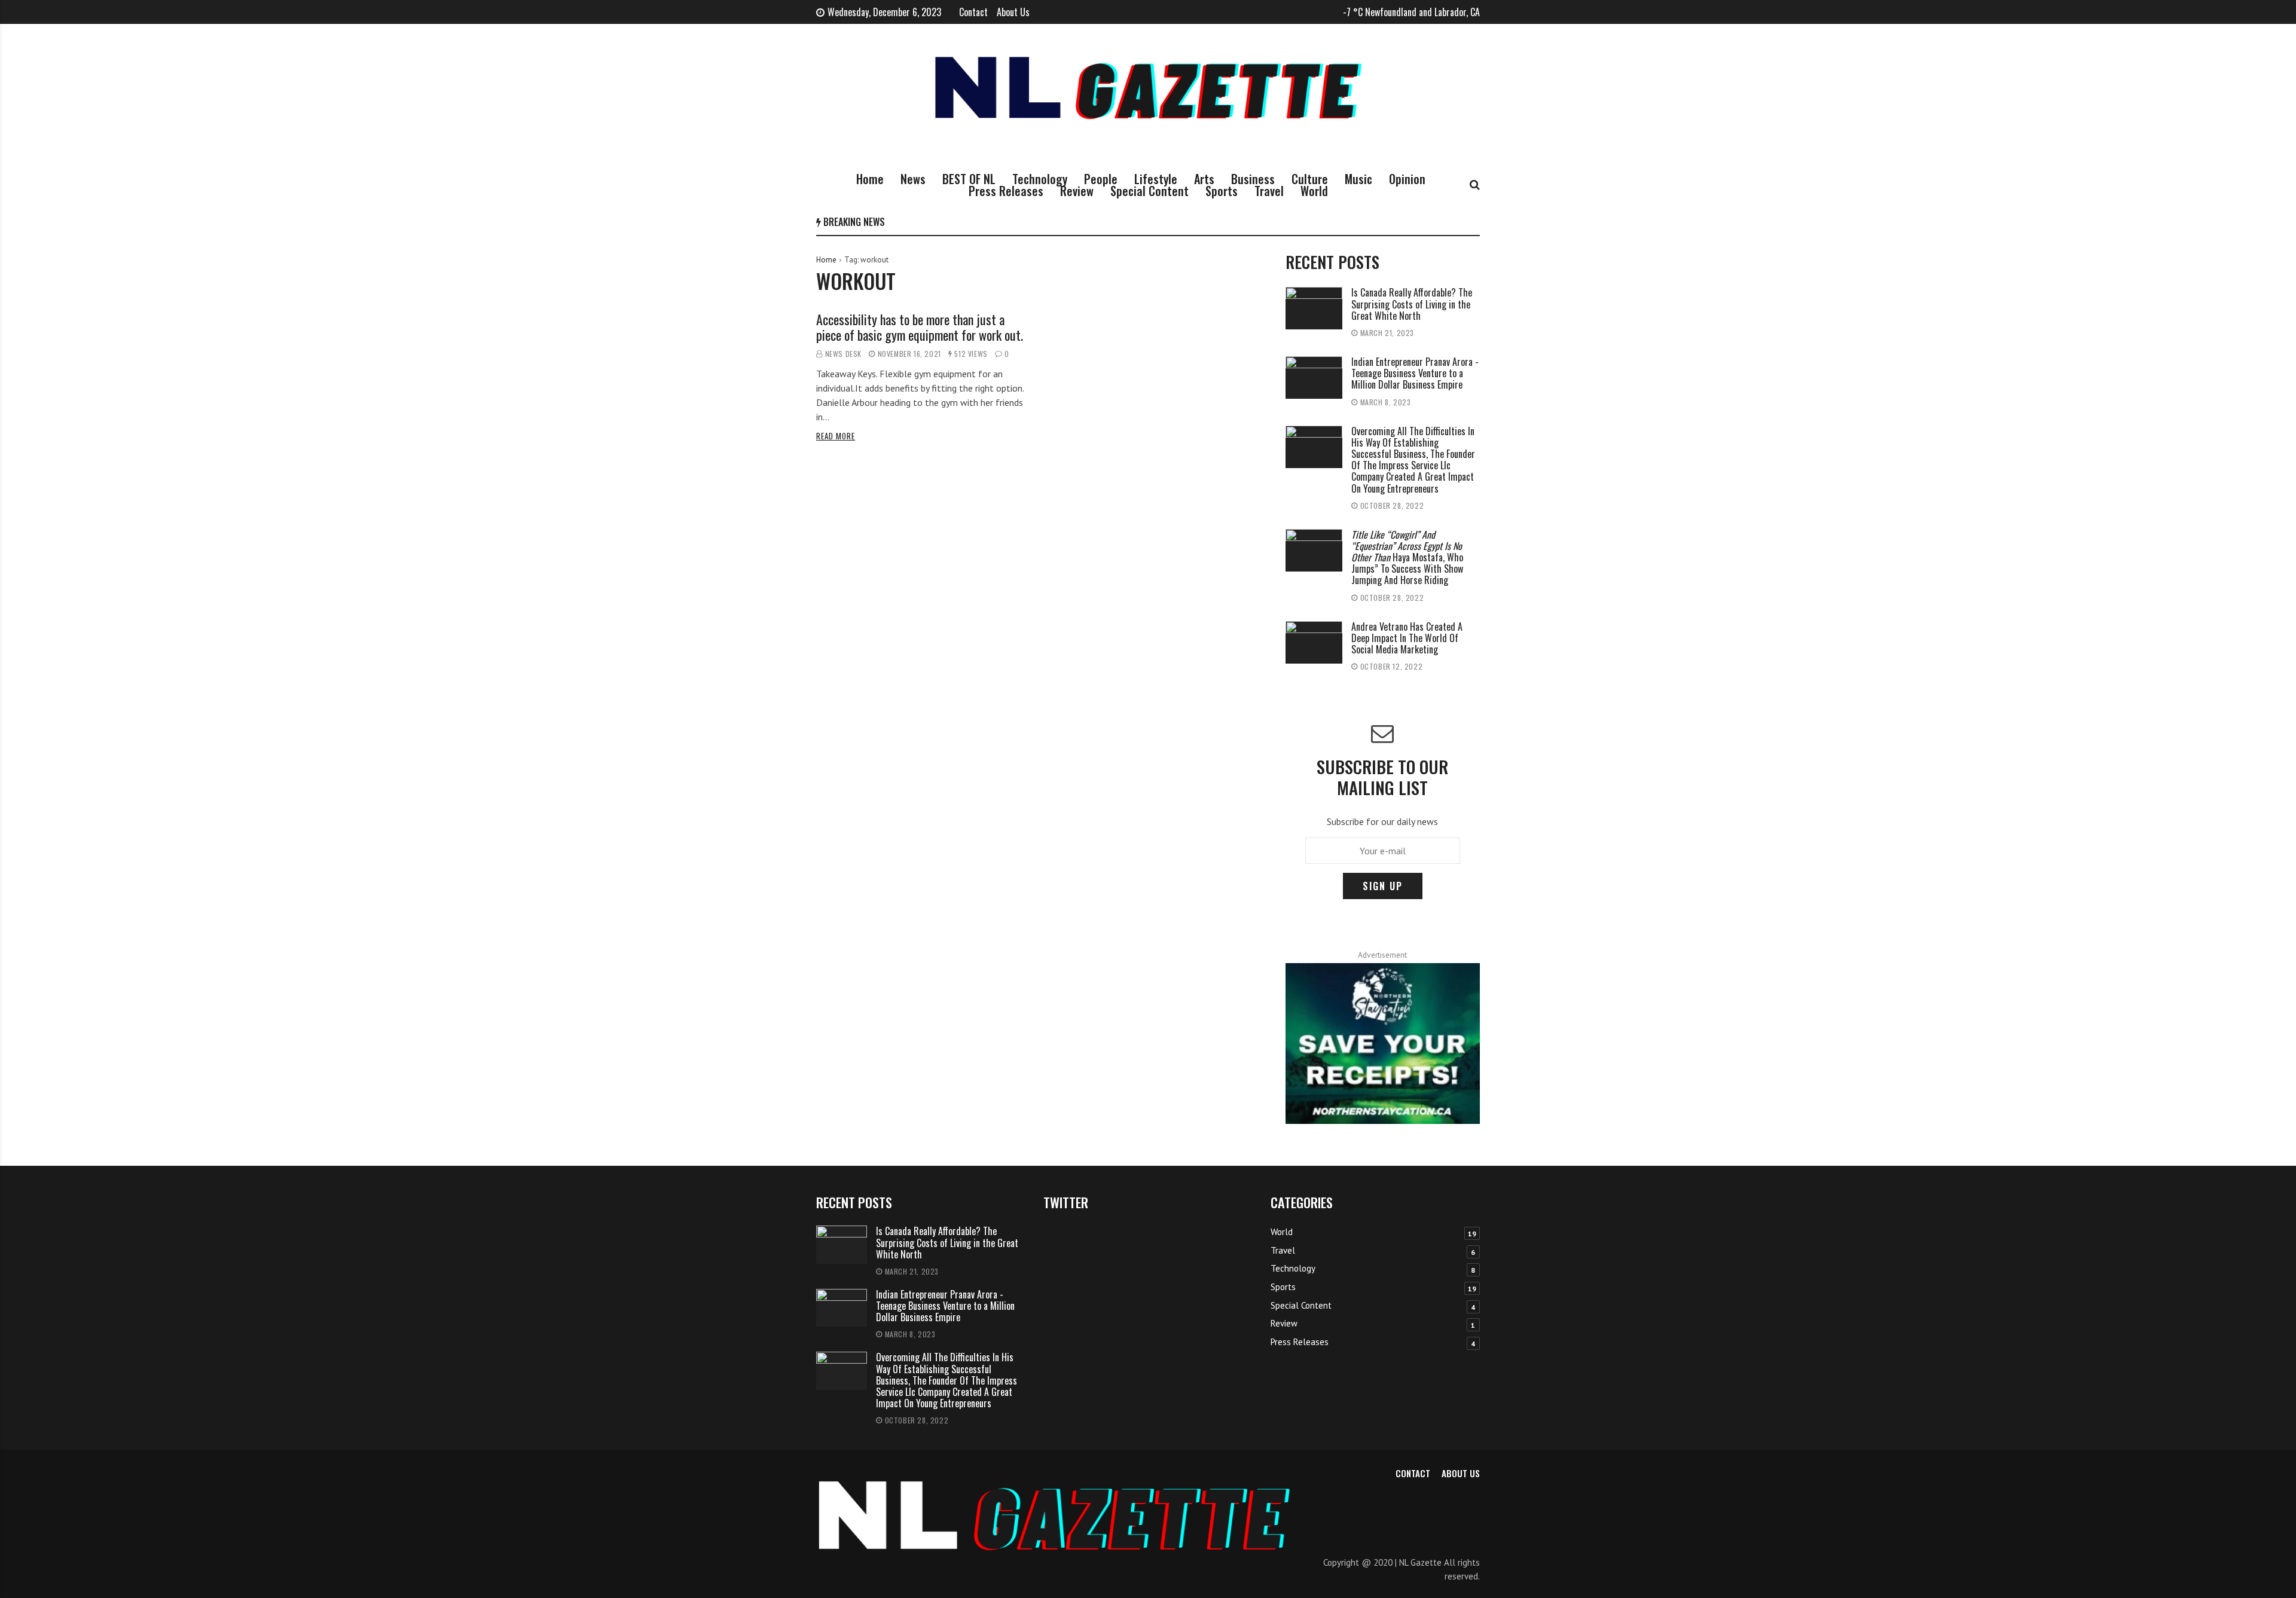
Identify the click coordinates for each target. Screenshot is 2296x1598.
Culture (1310, 179)
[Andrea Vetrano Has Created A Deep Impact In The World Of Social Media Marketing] (1314, 642)
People (1101, 179)
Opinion (1407, 179)
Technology (1040, 179)
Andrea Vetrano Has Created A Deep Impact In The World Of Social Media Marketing (1407, 638)
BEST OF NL (969, 179)
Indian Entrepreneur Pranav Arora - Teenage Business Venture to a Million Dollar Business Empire (1415, 373)
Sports (1222, 191)
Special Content (1149, 191)
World (1314, 191)
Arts (1204, 179)
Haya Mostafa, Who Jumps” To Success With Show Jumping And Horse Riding (1407, 557)
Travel (1269, 191)
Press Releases (1006, 191)
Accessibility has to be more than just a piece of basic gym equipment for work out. (920, 327)
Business (1253, 179)
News (913, 179)
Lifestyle (1156, 179)
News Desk (843, 354)
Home (870, 179)
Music (1358, 179)
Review (1077, 191)
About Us (1013, 12)
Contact (973, 12)
